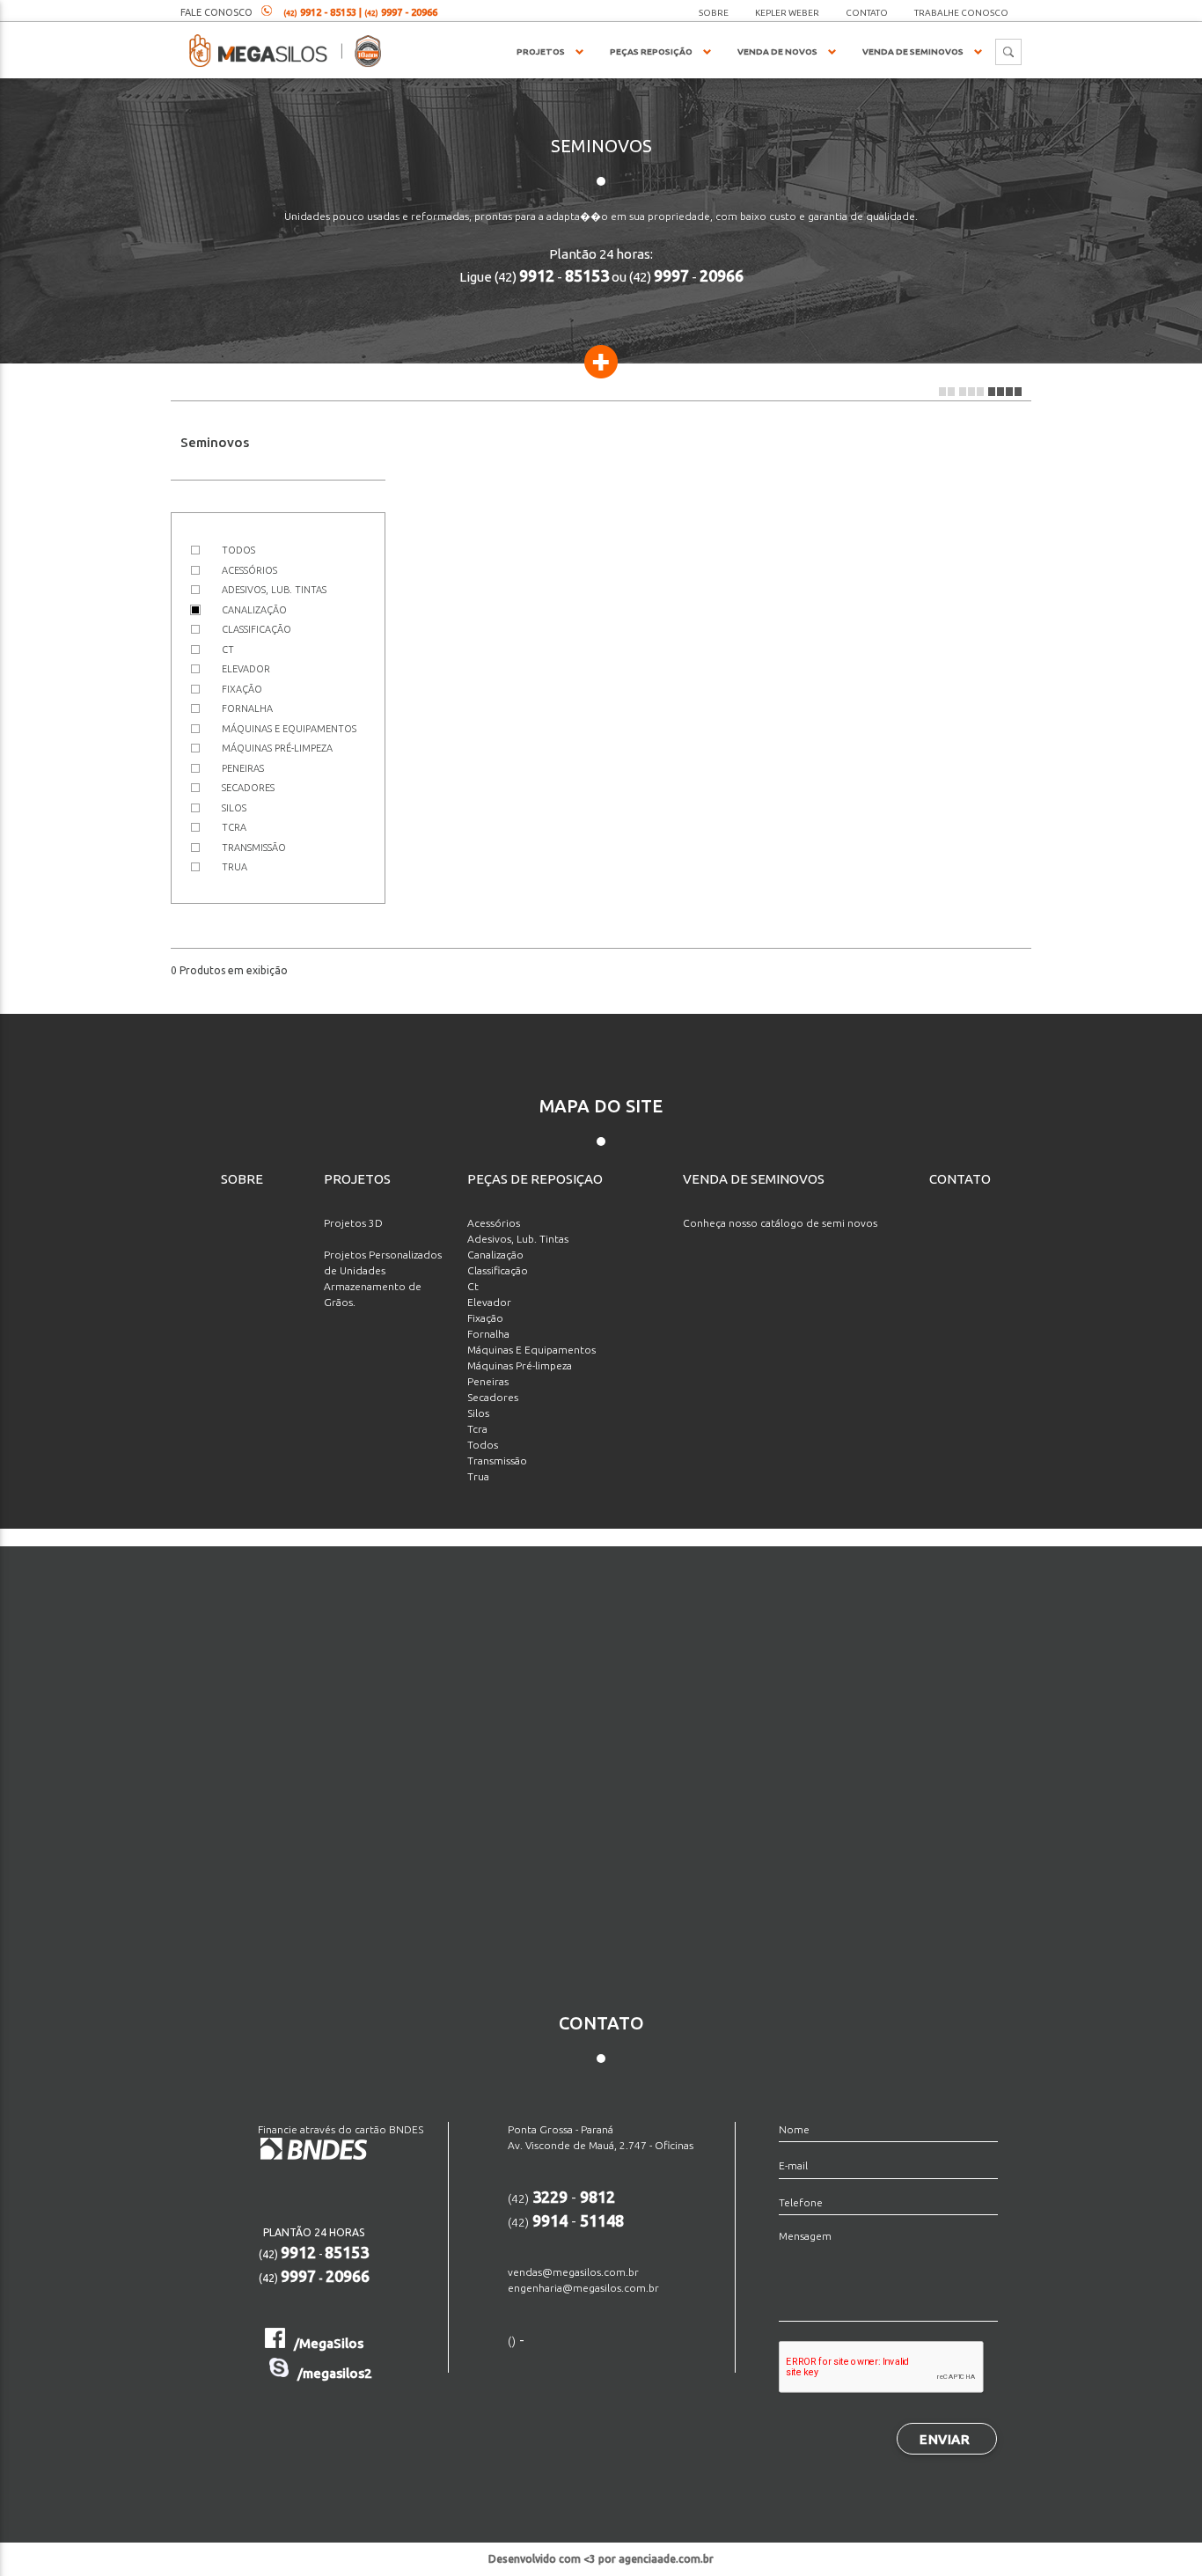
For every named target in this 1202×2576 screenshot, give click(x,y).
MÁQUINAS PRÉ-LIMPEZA (277, 748)
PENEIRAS (243, 768)
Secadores (493, 1397)
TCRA (234, 827)
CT (228, 650)
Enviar (945, 2439)
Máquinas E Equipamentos (531, 1350)
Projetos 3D (353, 1223)
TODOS (238, 550)
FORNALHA (247, 708)
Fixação (485, 1318)
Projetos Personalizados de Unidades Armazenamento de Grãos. (383, 1278)
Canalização (495, 1255)
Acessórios (494, 1223)
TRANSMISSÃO (254, 848)
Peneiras (488, 1381)
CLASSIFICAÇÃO (257, 629)
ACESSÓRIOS (249, 570)
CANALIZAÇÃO (254, 610)
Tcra (477, 1429)
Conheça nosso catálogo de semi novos (780, 1223)
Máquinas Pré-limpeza (520, 1365)
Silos (478, 1413)
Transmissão (497, 1460)
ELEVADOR (246, 669)
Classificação (498, 1270)
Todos (483, 1445)
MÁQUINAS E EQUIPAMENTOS (289, 729)
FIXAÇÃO (242, 689)
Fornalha (488, 1334)
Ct (473, 1286)
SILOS (234, 808)
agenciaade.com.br (666, 2559)
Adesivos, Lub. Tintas (518, 1239)
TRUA (235, 867)
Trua (478, 1476)
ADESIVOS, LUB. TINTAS (274, 590)
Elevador (489, 1302)
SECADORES (248, 788)
